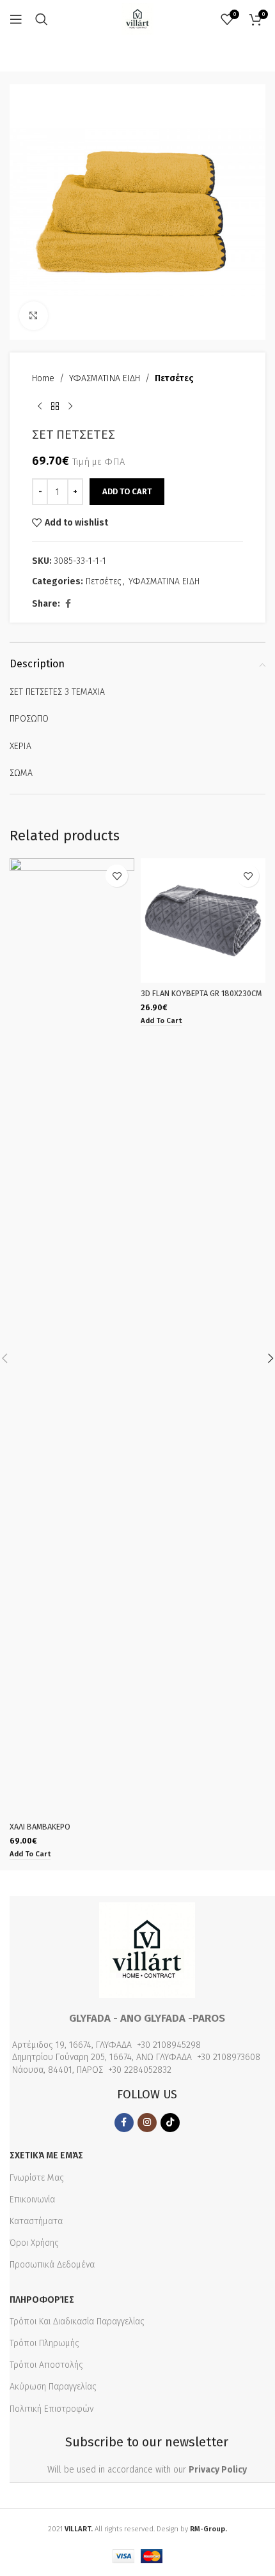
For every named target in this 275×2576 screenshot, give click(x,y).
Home (43, 378)
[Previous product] (40, 406)
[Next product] (70, 406)
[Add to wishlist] (117, 876)
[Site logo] (137, 19)
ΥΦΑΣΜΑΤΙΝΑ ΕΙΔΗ (105, 378)
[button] (30, 1855)
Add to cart (127, 491)
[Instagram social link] (147, 2123)
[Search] (42, 19)
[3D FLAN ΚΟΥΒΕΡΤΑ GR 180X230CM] (203, 921)
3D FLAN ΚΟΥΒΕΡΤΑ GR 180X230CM (201, 993)
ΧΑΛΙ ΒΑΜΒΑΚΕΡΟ (40, 1827)
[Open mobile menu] (16, 19)
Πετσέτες (174, 378)
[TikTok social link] (170, 2123)
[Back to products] (55, 406)
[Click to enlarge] (34, 316)
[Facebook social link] (68, 604)
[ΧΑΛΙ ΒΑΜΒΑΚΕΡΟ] (72, 1337)
